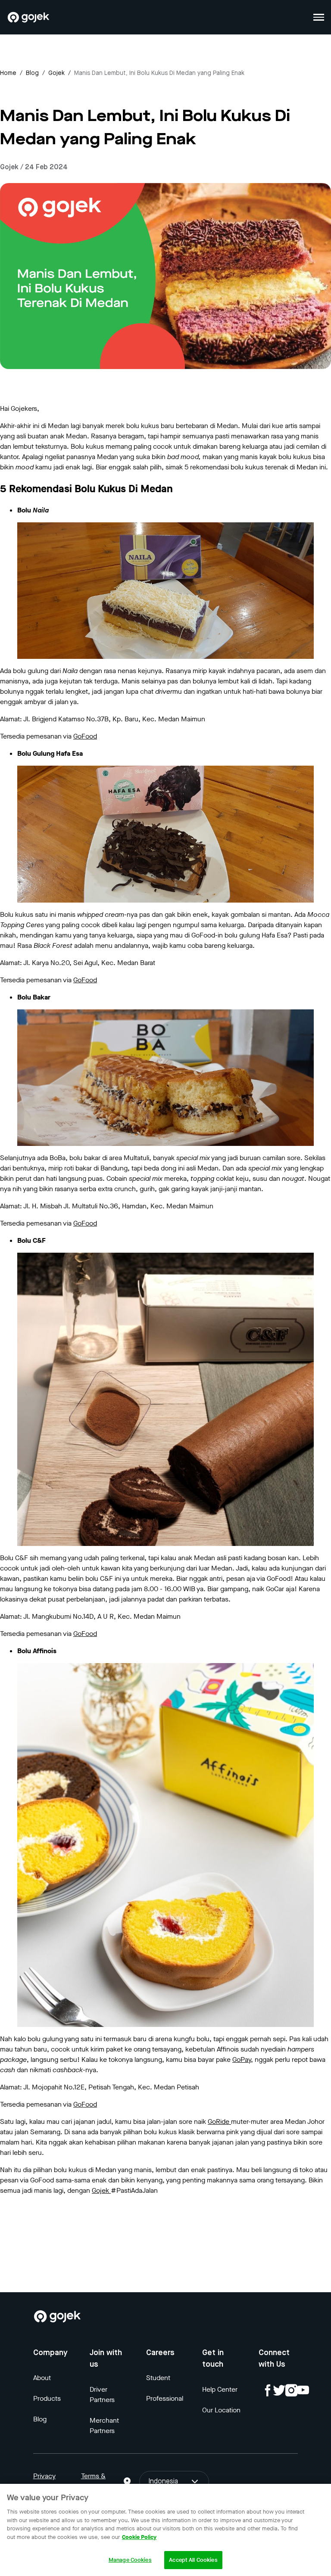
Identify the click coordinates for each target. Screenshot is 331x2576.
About (42, 2378)
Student (158, 2378)
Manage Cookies (130, 2560)
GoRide (219, 2121)
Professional (165, 2398)
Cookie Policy (139, 2537)
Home (8, 73)
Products (47, 2398)
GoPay (242, 2059)
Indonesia (163, 2482)
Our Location (221, 2410)
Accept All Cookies (193, 2560)
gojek (56, 73)
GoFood (85, 736)
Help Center (220, 2389)
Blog (32, 73)
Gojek (101, 2190)
